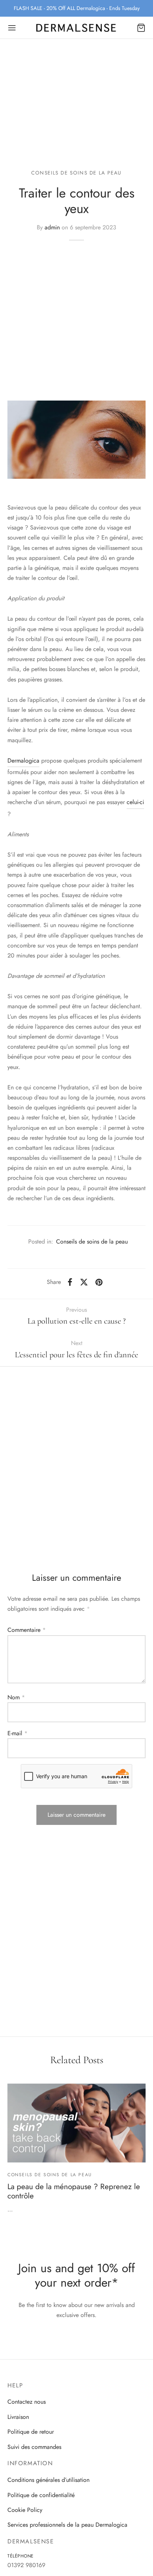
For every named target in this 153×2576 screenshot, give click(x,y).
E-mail (17, 1733)
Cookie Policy (25, 2510)
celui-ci (135, 802)
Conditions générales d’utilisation (48, 2480)
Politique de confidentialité (41, 2495)
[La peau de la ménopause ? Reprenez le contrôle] (76, 2123)
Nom (16, 1697)
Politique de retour (31, 2432)
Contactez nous (27, 2402)
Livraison (18, 2417)
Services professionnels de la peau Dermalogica (67, 2525)
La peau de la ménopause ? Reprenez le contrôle (74, 2191)
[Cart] (141, 28)
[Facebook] (70, 1282)
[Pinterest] (99, 1282)
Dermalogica (23, 761)
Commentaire (27, 1630)
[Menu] (12, 28)
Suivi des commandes (34, 2447)
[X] (84, 1282)
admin (52, 227)
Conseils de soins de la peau (76, 173)
